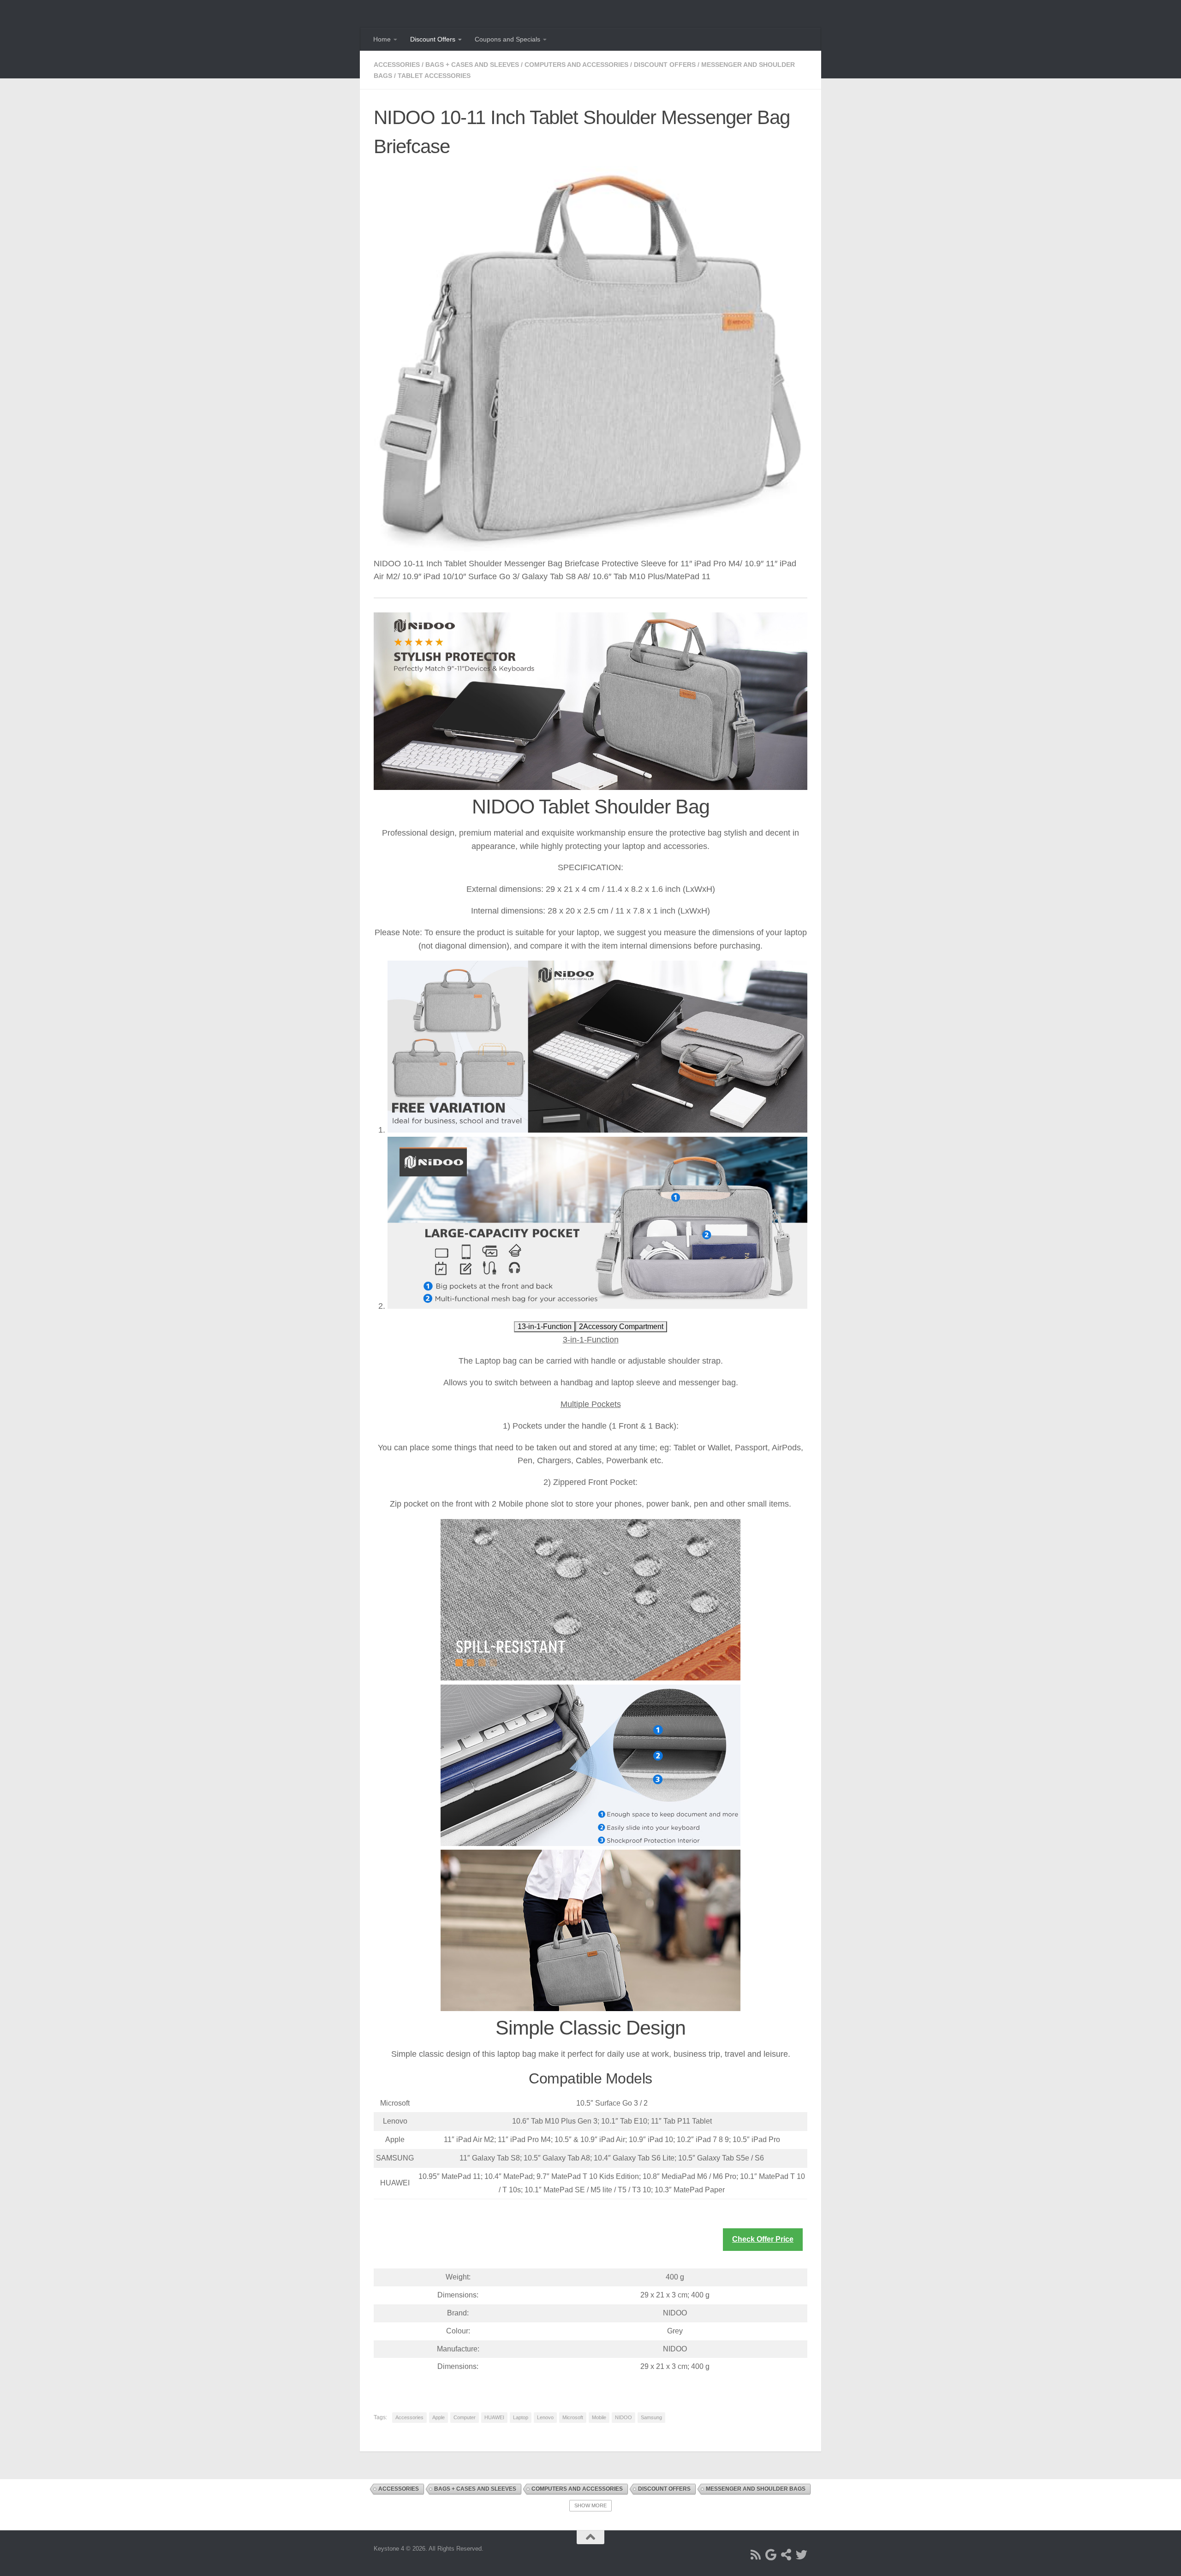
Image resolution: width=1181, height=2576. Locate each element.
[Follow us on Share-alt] (786, 2555)
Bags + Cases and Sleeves (472, 65)
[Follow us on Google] (771, 2555)
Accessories (397, 65)
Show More (590, 2505)
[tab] (545, 1327)
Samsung (651, 2417)
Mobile (599, 2417)
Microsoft (573, 2417)
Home (382, 39)
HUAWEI (494, 2417)
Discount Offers (433, 39)
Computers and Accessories (576, 65)
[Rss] (756, 2555)
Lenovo (545, 2417)
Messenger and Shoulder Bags (756, 2489)
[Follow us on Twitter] (802, 2555)
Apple (438, 2417)
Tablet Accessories (434, 76)
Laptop (521, 2417)
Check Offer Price (763, 2239)
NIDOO (623, 2417)
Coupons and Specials (507, 39)
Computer (465, 2417)
